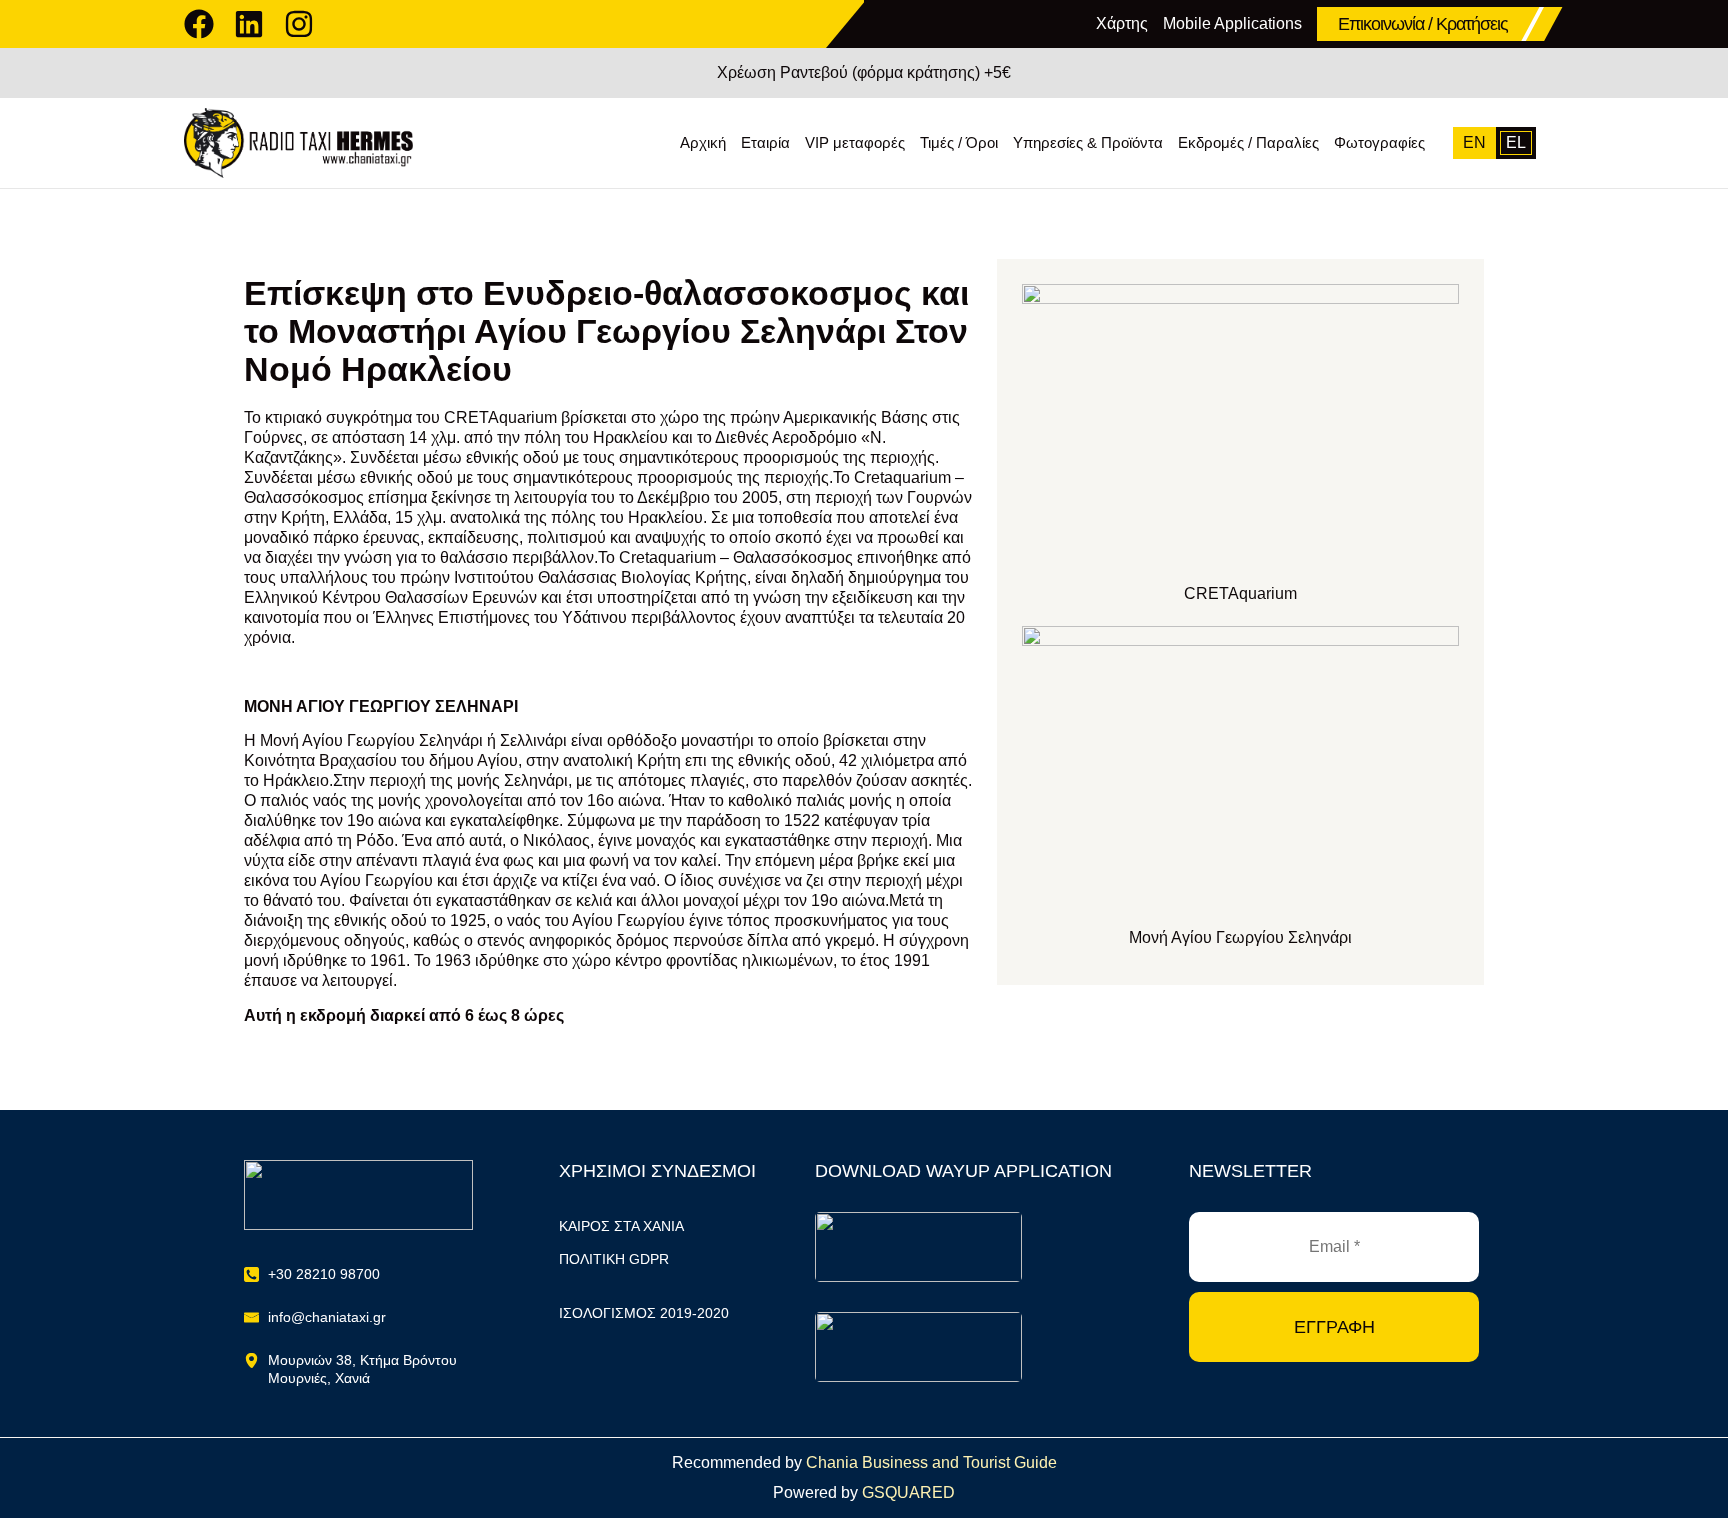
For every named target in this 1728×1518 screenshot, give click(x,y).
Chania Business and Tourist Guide (931, 1462)
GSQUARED (908, 1492)
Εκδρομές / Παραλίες (1248, 142)
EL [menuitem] (1516, 142)
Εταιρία (765, 142)
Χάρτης (1122, 23)
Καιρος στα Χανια (621, 1226)
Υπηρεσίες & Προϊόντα (1088, 142)
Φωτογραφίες (1379, 142)
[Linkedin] (249, 24)
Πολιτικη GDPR (614, 1259)
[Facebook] (199, 24)
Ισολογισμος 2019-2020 (644, 1313)
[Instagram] (299, 24)
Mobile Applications (1232, 23)
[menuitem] (1474, 143)
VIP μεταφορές (855, 142)
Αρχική (703, 142)
